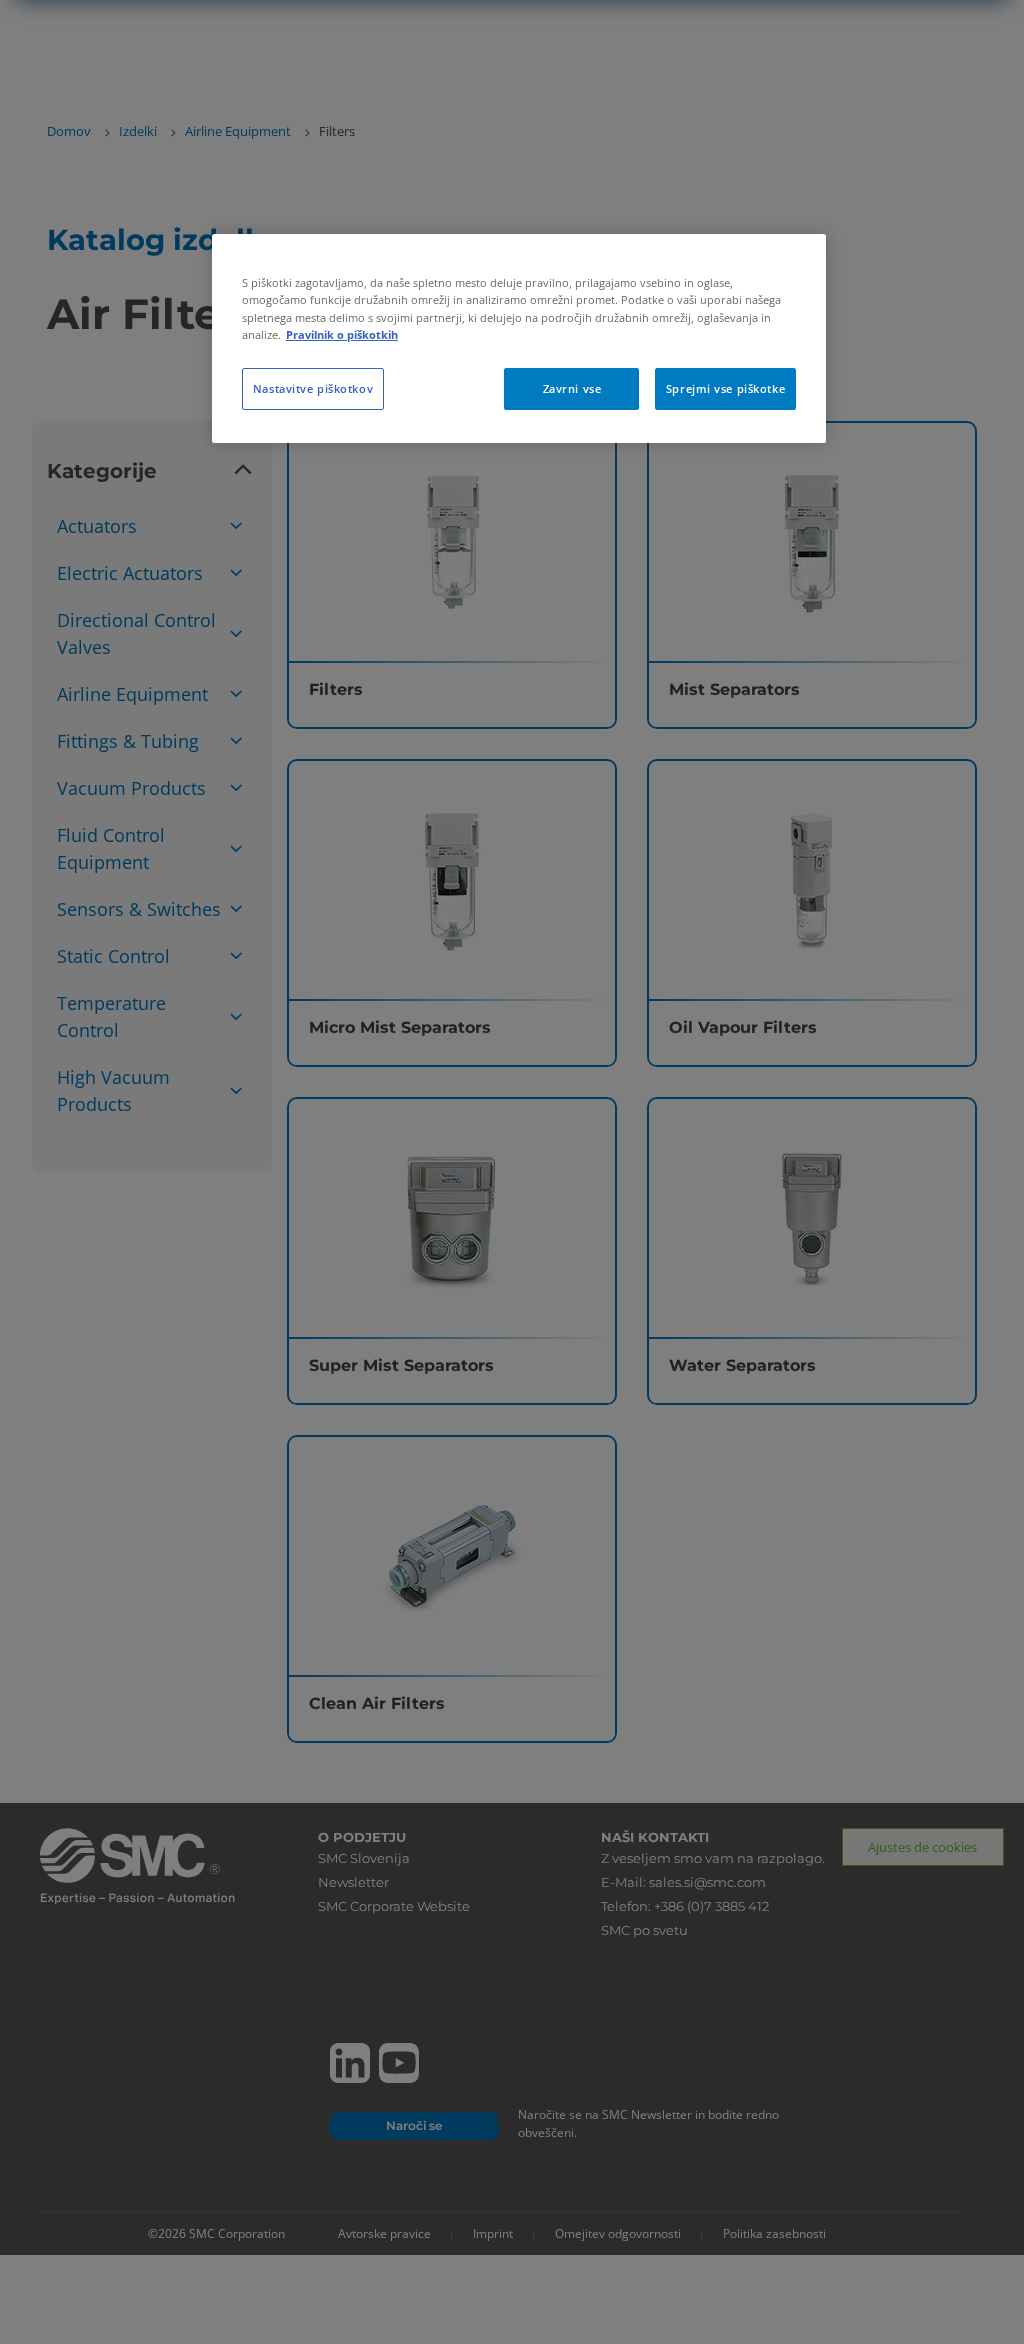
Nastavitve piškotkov (313, 388)
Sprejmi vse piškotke (725, 388)
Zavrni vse (572, 388)
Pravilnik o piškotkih (342, 334)
